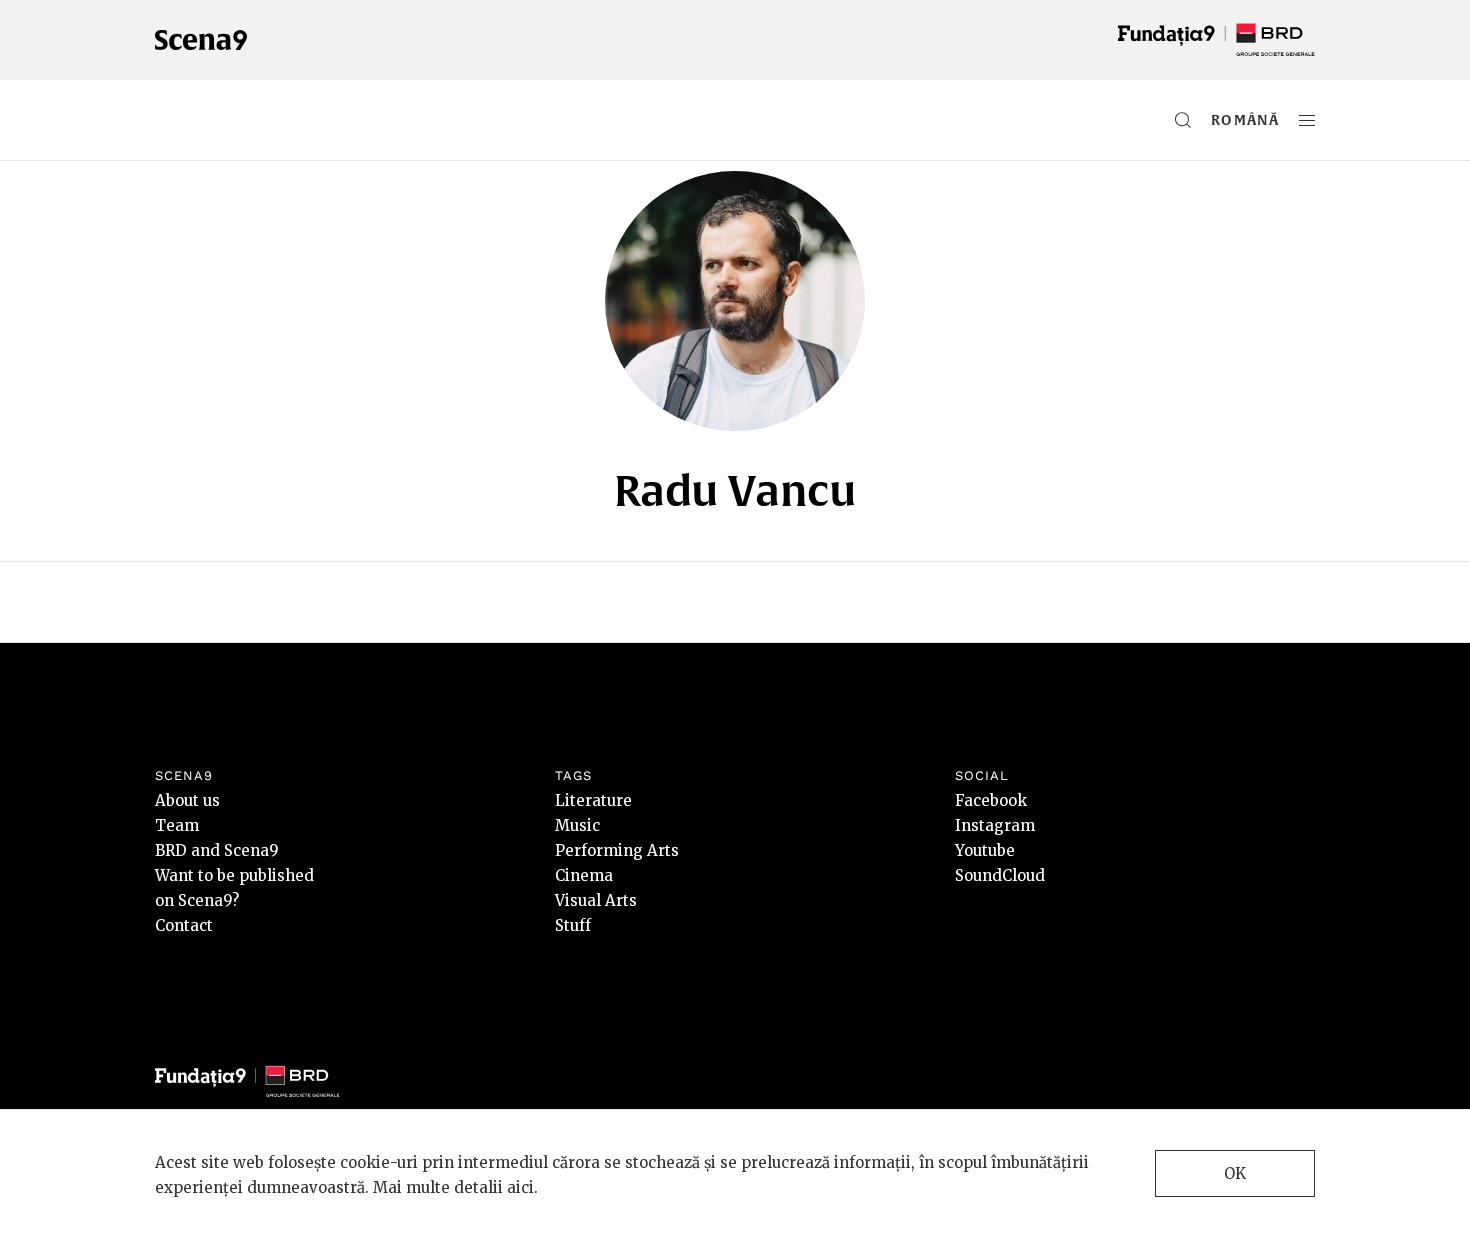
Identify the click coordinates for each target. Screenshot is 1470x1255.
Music (577, 825)
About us (187, 800)
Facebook (991, 800)
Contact (184, 925)
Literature (593, 800)
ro (1222, 120)
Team (177, 825)
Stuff (573, 925)
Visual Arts (596, 900)
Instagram (995, 825)
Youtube (985, 850)
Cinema (584, 875)
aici (520, 1187)
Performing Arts (617, 850)
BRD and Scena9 (217, 850)
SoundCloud (1000, 875)
